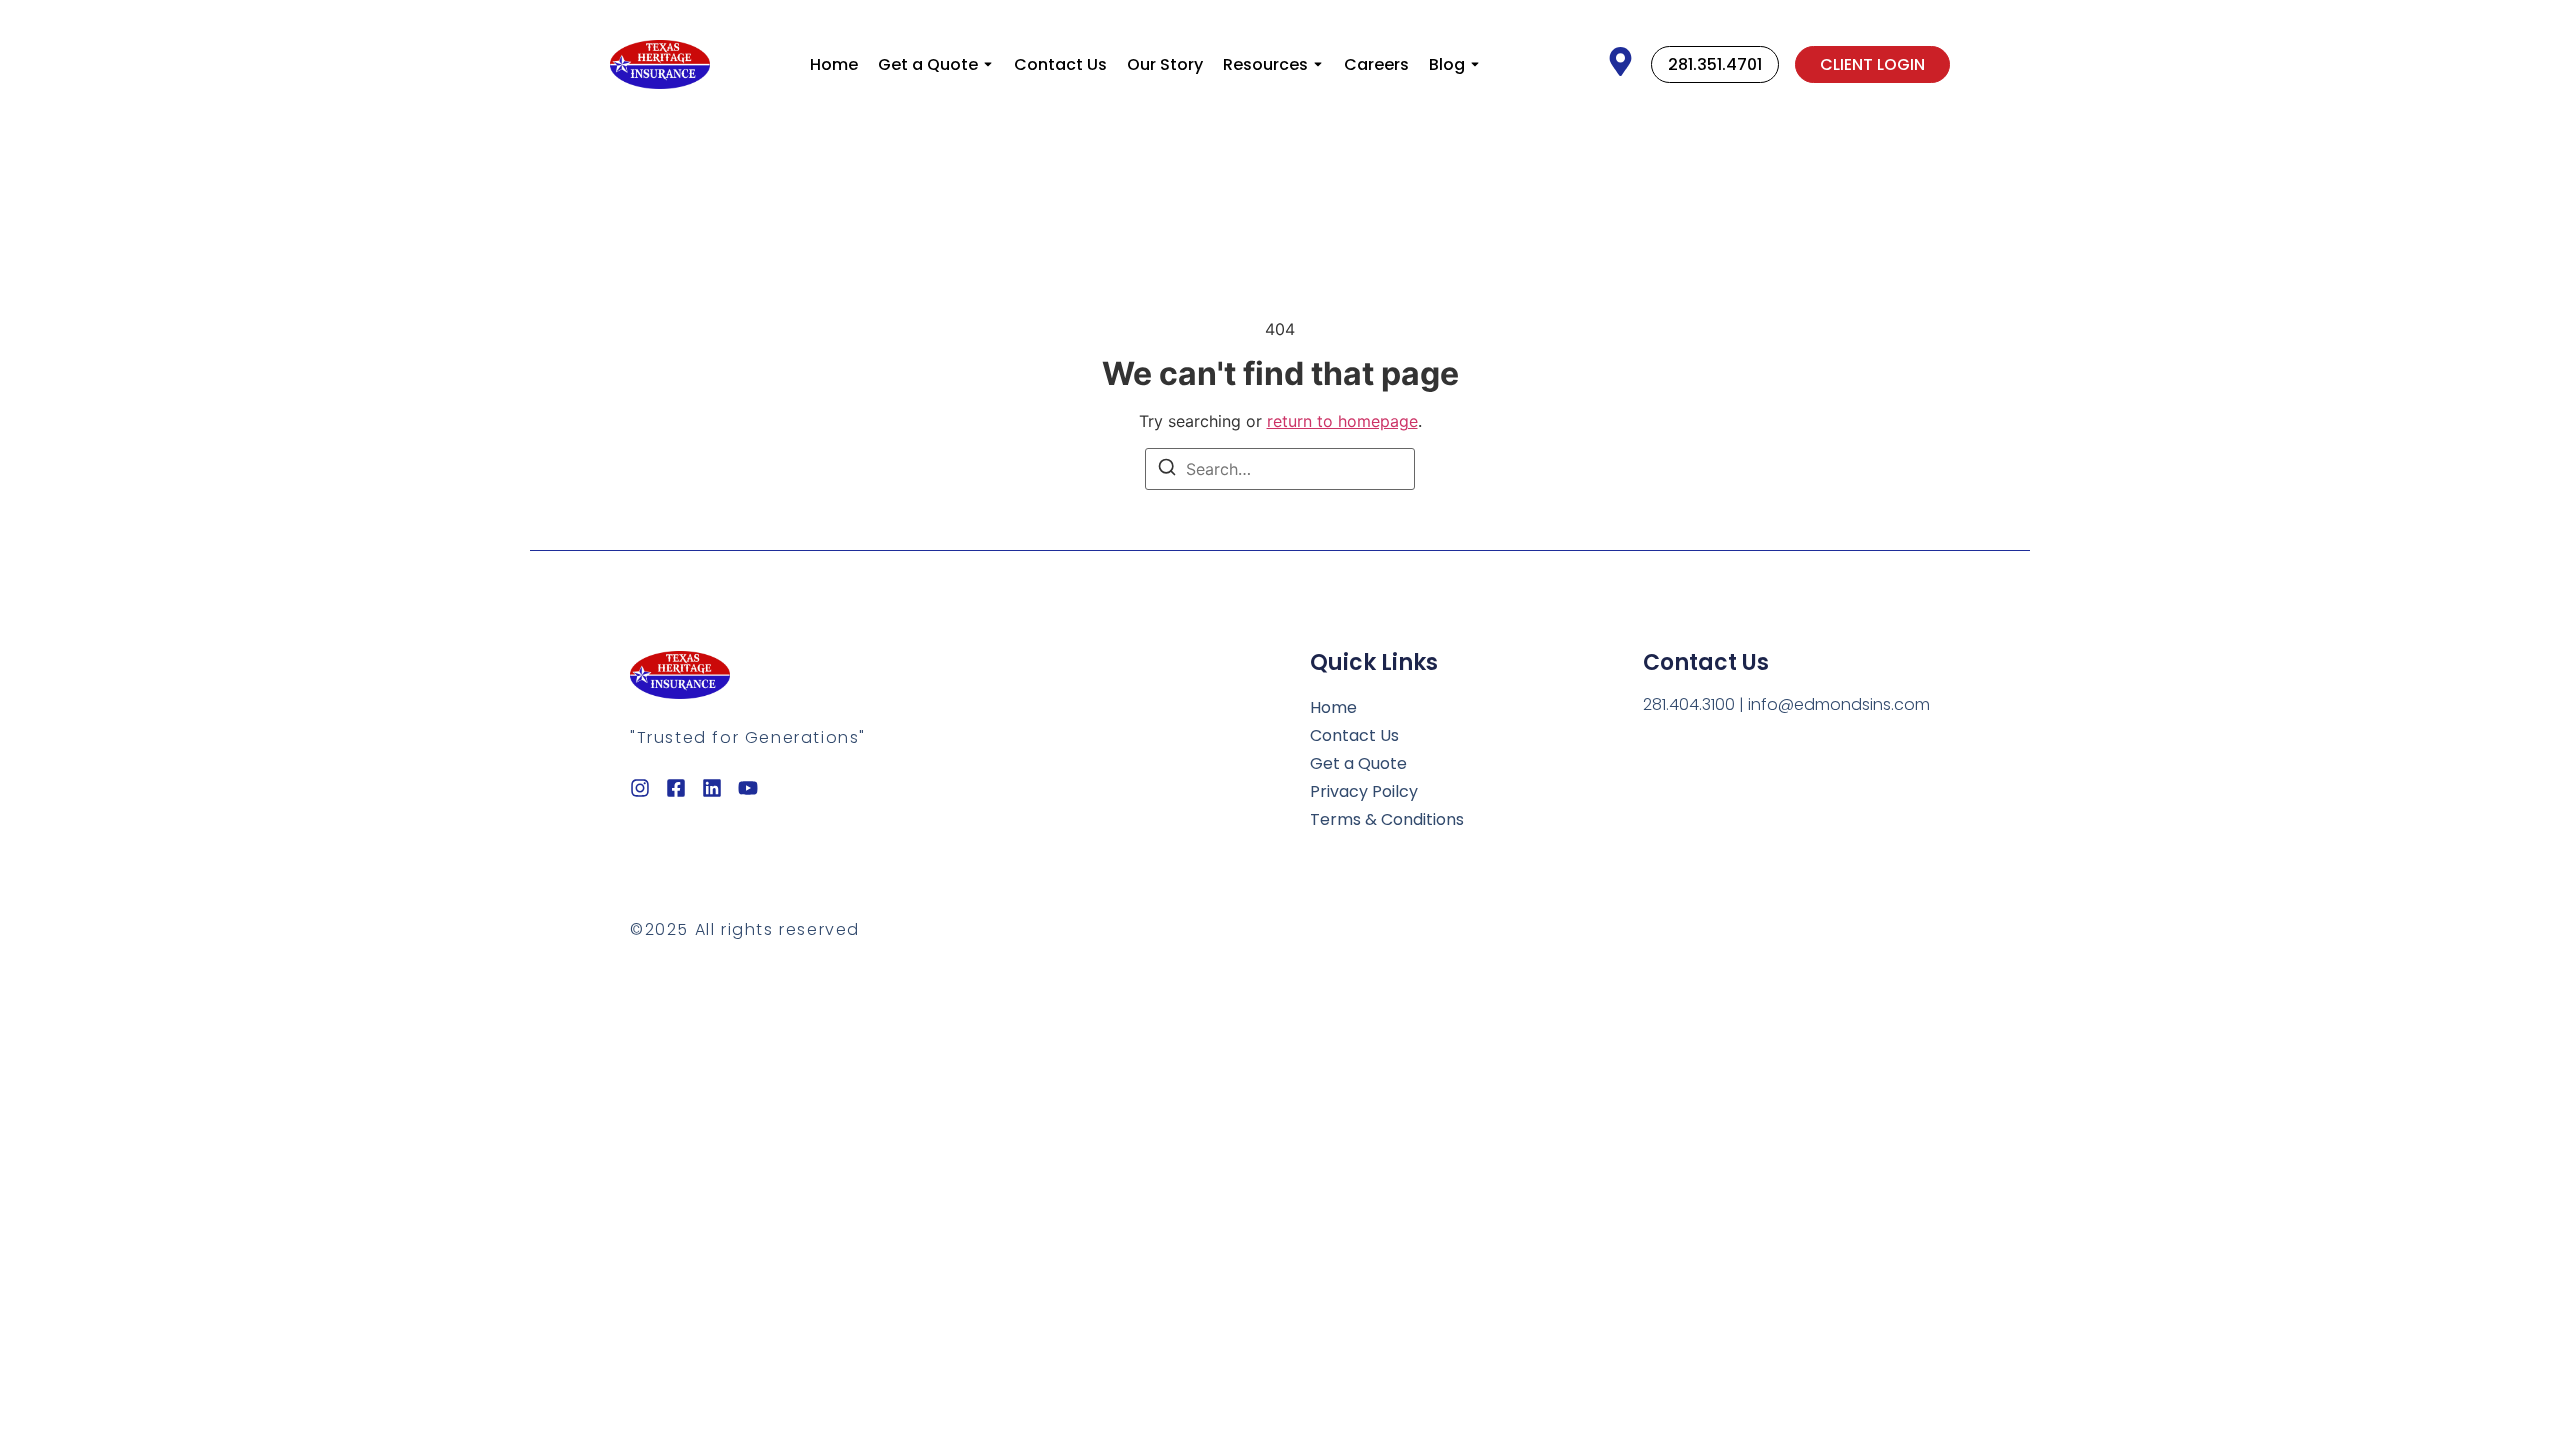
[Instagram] (640, 788)
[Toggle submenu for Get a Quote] (986, 64)
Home (834, 64)
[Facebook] (676, 788)
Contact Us (1060, 64)
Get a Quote (928, 64)
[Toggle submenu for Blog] (1473, 64)
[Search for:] (1280, 469)
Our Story (1165, 64)
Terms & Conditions (1387, 819)
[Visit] (1620, 64)
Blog (1447, 64)
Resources (1265, 64)
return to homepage (1342, 421)
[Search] (1167, 470)
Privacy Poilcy (1364, 791)
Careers (1376, 64)
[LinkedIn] (712, 788)
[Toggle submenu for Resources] (1316, 64)
